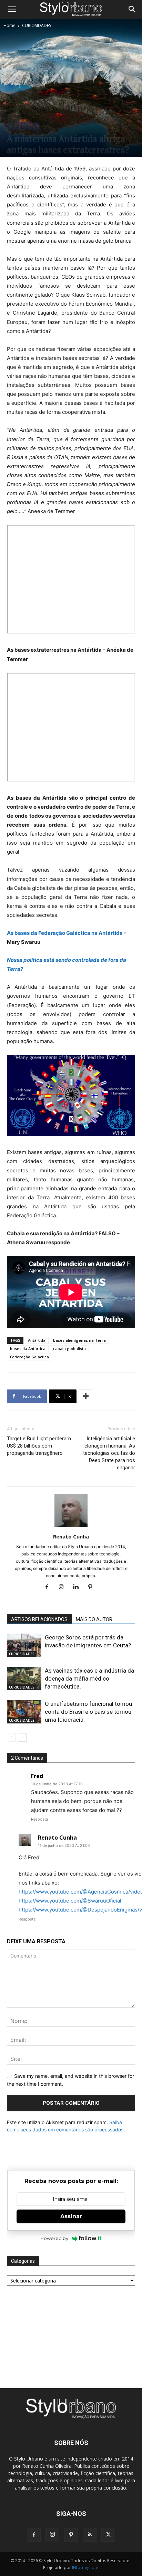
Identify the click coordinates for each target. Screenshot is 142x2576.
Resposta (39, 1819)
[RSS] (90, 2535)
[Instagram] (64, 1587)
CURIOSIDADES (37, 25)
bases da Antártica (28, 1349)
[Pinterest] (93, 1587)
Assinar (71, 2216)
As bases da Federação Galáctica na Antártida (65, 933)
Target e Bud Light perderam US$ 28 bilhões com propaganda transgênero (39, 1446)
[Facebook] (49, 1587)
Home (9, 25)
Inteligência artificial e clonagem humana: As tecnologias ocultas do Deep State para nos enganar (109, 1453)
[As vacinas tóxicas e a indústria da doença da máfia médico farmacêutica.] (24, 1679)
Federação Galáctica (29, 1357)
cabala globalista (69, 1349)
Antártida (37, 1340)
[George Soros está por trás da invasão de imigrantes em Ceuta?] (24, 1645)
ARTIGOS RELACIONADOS (39, 1619)
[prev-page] (11, 1737)
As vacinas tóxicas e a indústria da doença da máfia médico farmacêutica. (89, 1678)
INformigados (86, 2568)
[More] (86, 1396)
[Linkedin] (78, 1587)
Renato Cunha (71, 1536)
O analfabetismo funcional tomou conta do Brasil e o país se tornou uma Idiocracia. (88, 1712)
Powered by (54, 2238)
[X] (108, 2535)
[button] (12, 9)
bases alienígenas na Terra (79, 1340)
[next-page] (22, 1737)
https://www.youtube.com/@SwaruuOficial (70, 1901)
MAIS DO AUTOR (94, 1619)
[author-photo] (71, 1527)
